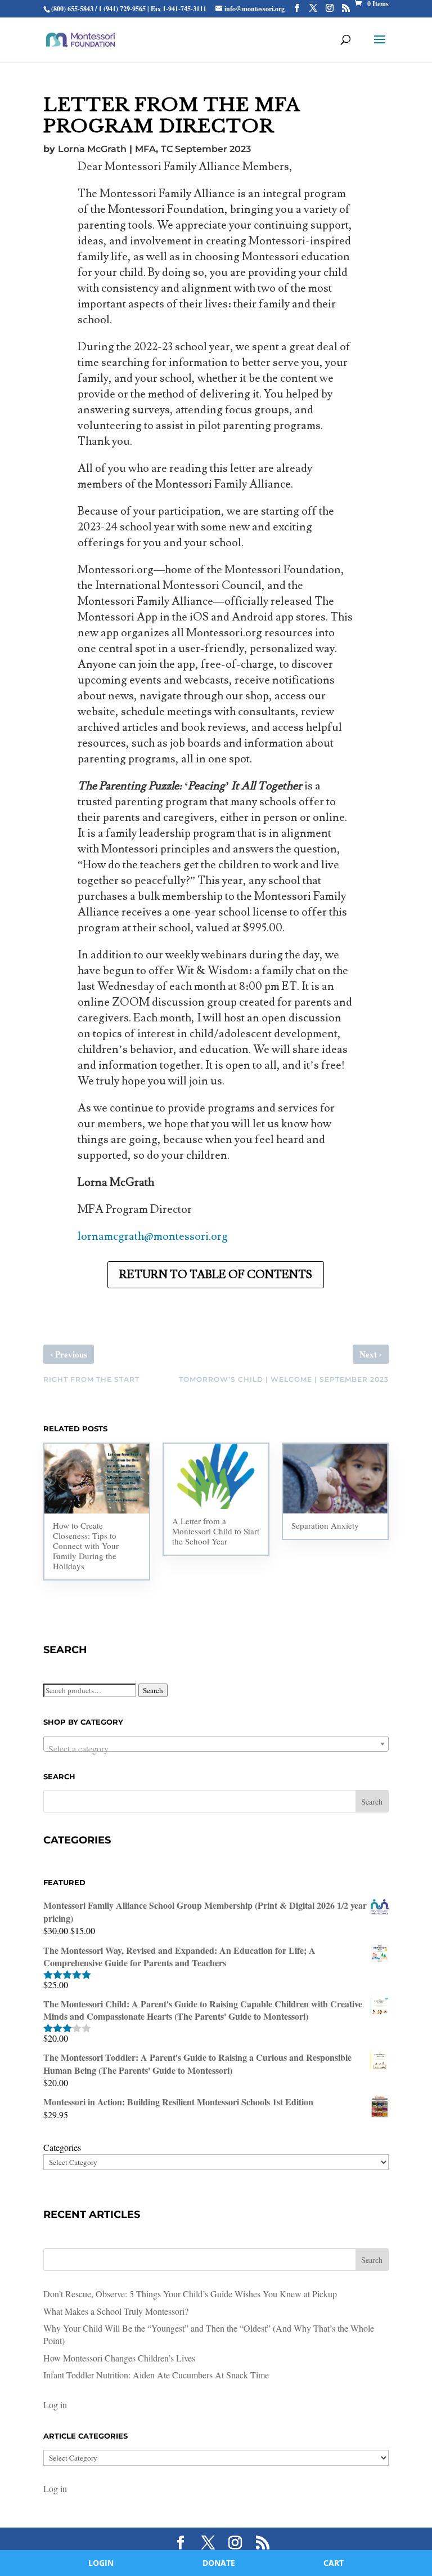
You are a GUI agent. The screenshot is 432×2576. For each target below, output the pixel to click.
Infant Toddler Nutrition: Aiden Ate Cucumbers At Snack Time (156, 2375)
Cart (334, 2563)
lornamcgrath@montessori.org (153, 1236)
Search (153, 1690)
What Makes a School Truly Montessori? (116, 2311)
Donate (219, 2563)
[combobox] (216, 1744)
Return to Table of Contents (216, 1275)
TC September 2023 (206, 149)
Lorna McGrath (92, 149)
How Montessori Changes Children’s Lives (119, 2358)
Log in (55, 2405)
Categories (62, 2147)
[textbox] (216, 1749)
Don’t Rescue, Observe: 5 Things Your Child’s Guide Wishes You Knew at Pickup (190, 2294)
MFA (145, 149)
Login (101, 2563)
